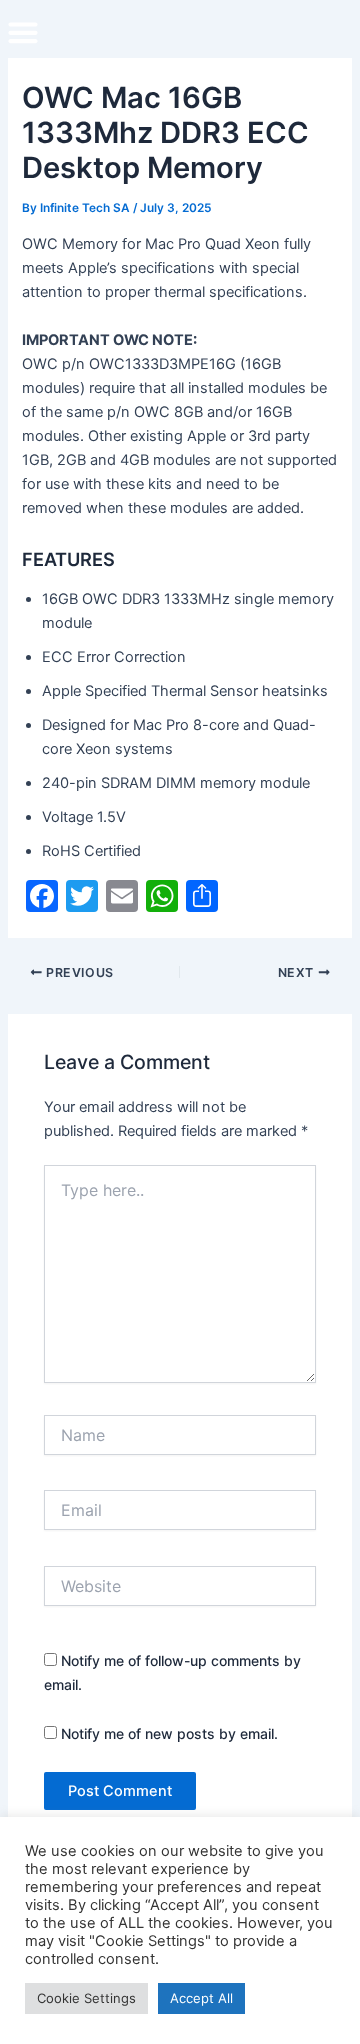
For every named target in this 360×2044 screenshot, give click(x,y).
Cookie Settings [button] (86, 1998)
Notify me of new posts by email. (169, 1733)
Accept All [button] (201, 1998)
